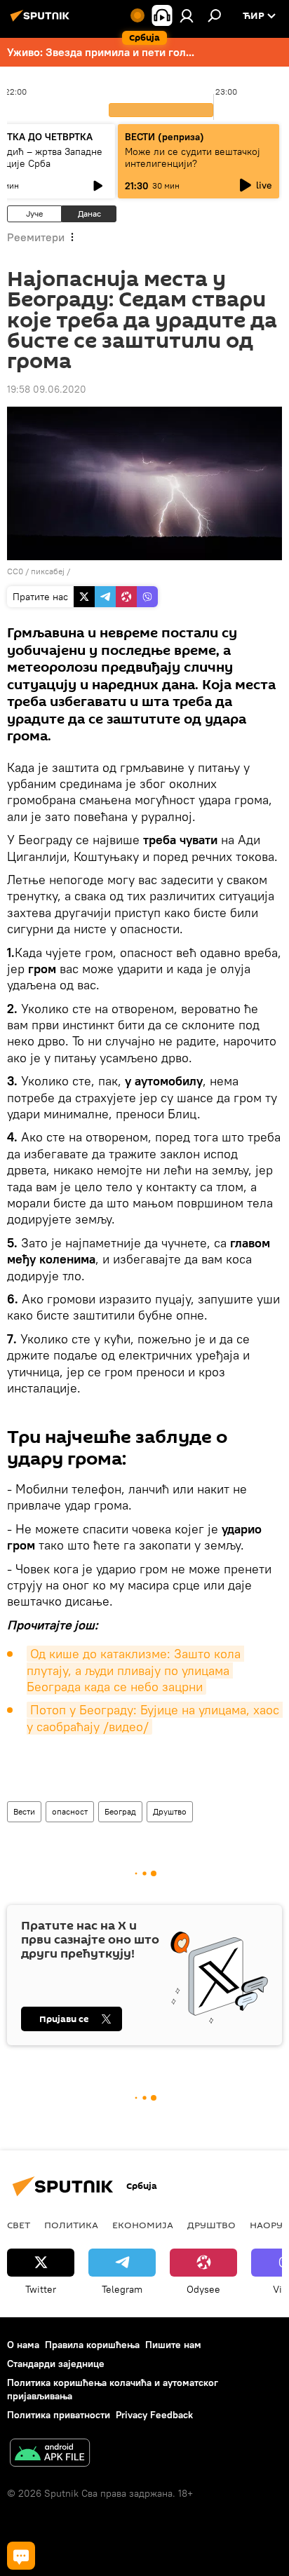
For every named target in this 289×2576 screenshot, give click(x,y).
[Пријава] (187, 15)
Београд (120, 1811)
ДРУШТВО (211, 2225)
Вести (24, 1811)
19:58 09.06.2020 (47, 389)
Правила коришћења (92, 2345)
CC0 (15, 571)
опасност (70, 1811)
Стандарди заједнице (56, 2364)
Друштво (170, 1811)
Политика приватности (59, 2415)
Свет (19, 2225)
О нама (23, 2345)
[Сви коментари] (21, 2556)
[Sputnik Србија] (42, 21)
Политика (71, 2225)
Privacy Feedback (154, 2415)
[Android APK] (50, 2454)
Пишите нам (173, 2345)
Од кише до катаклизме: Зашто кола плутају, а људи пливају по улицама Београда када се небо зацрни (135, 1670)
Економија (143, 2225)
